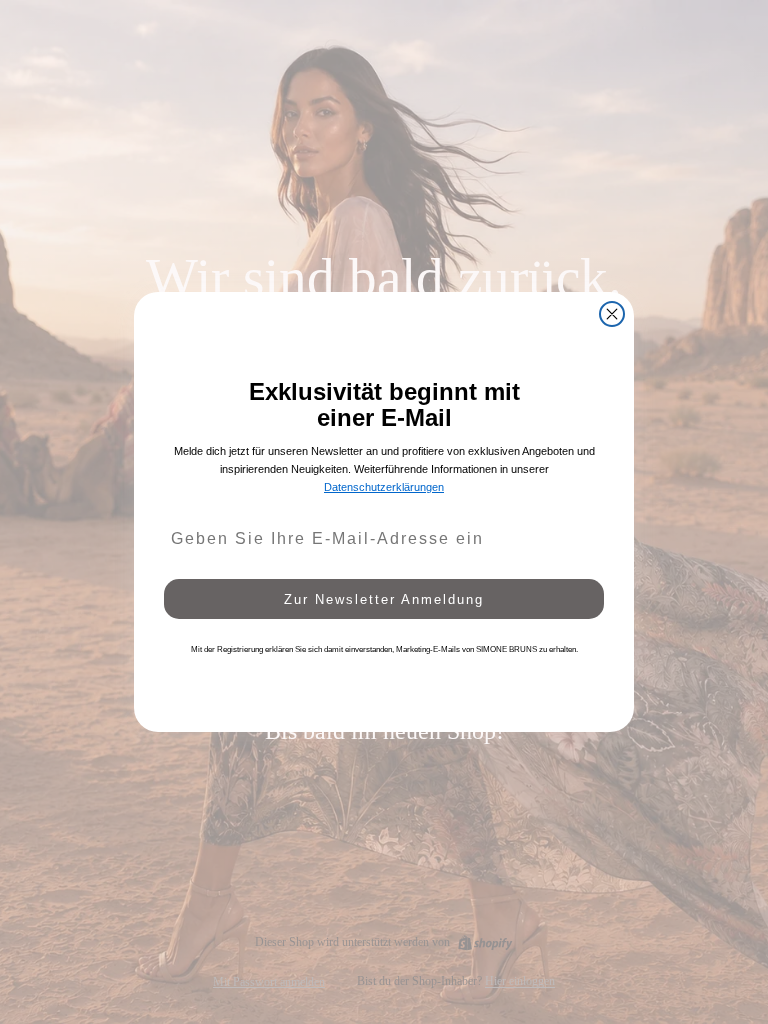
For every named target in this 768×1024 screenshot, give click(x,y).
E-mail (183, 503)
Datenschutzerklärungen (384, 487)
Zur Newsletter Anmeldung (384, 599)
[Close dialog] (612, 314)
